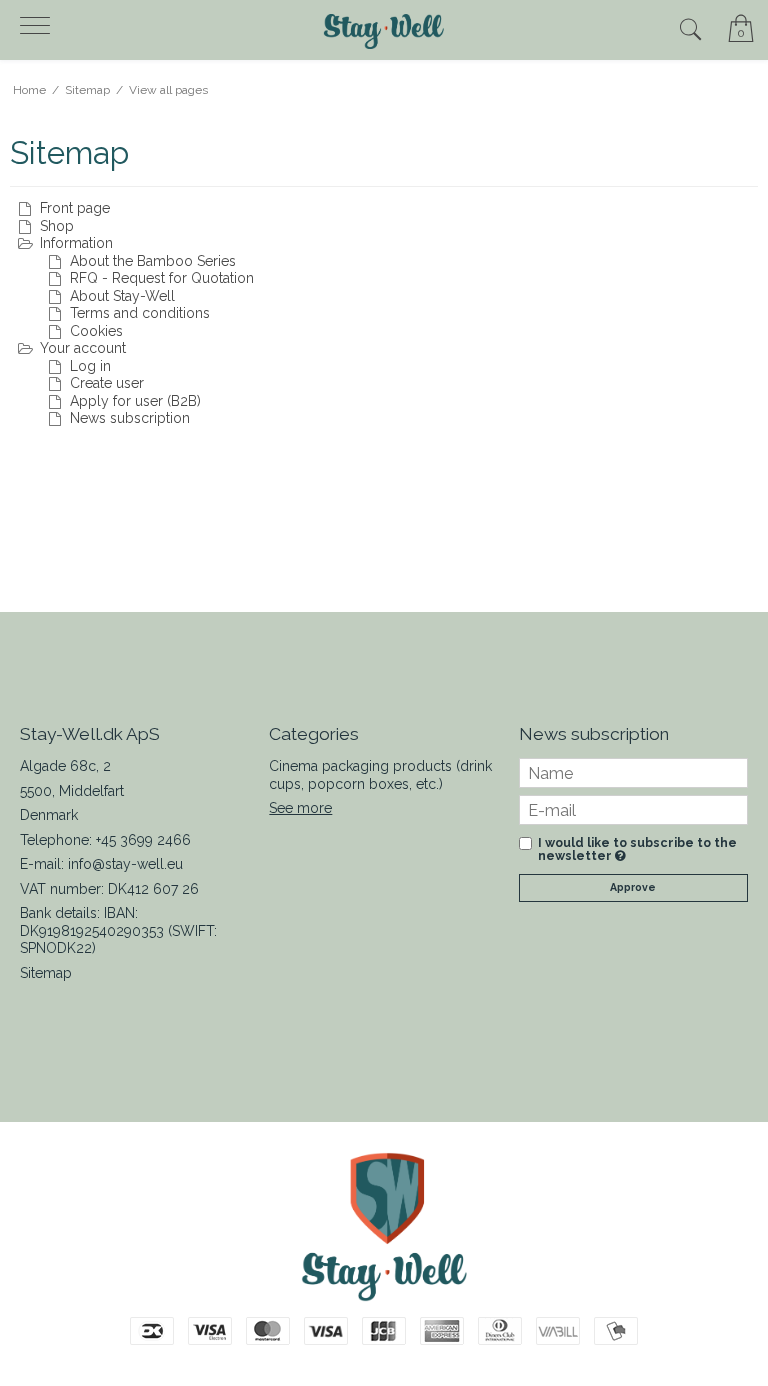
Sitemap (46, 973)
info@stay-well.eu (125, 864)
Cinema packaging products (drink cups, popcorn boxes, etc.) (380, 775)
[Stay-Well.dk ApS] (384, 31)
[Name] (633, 772)
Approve (633, 887)
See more (300, 808)
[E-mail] (633, 809)
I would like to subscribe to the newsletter (637, 849)
